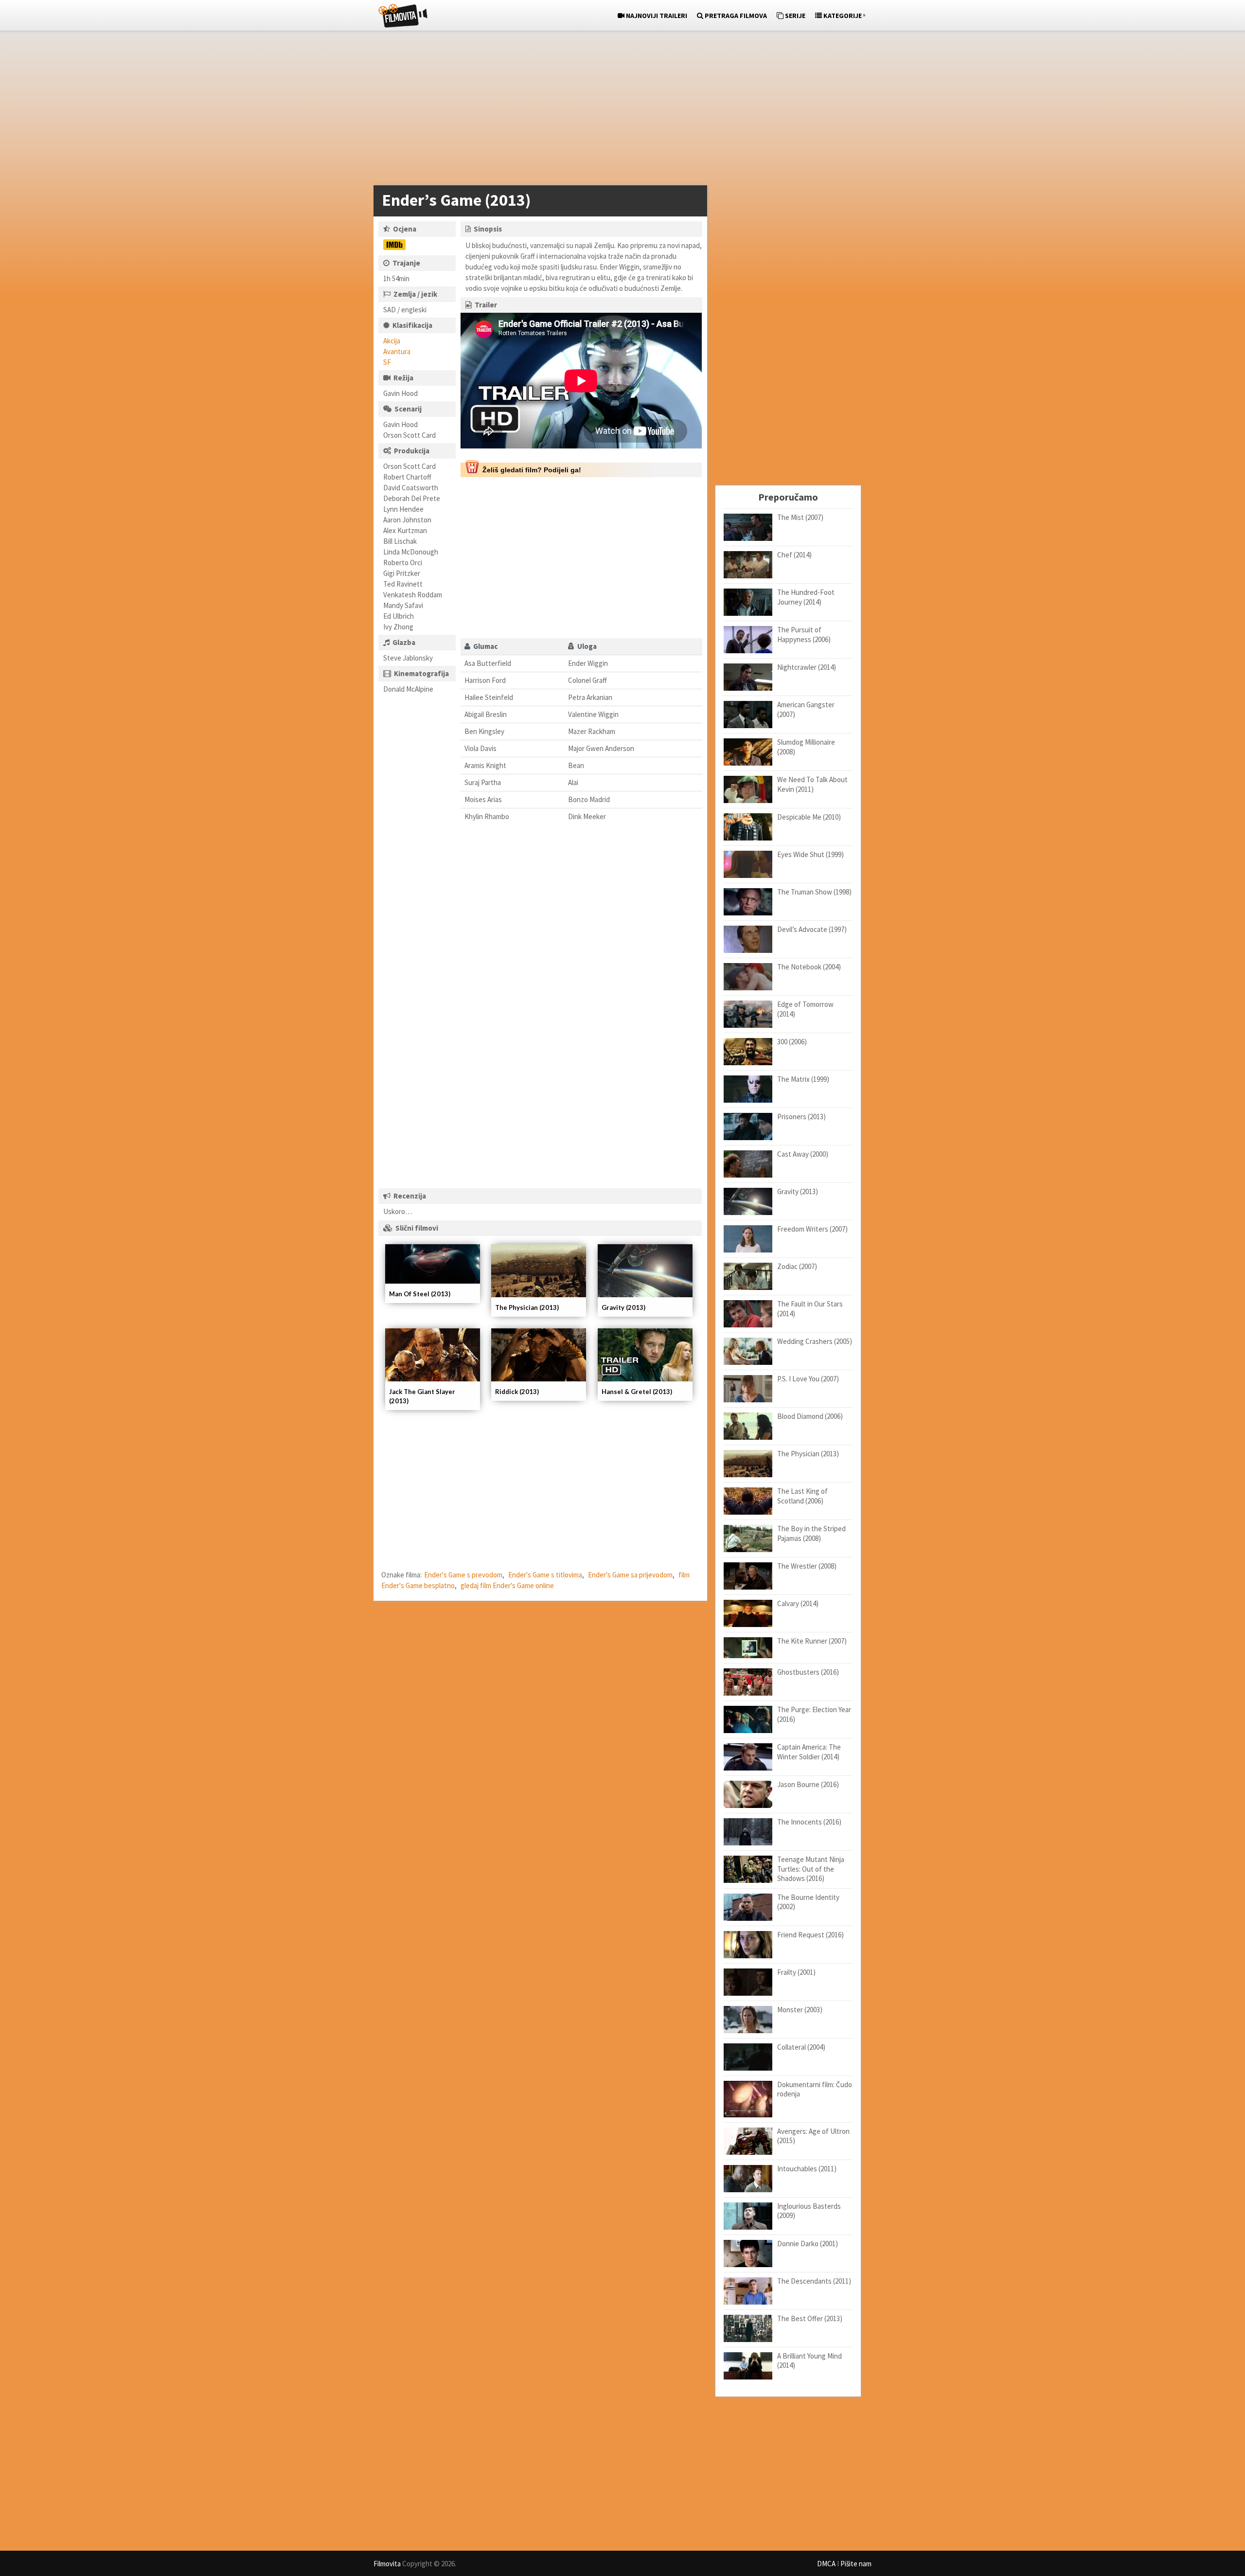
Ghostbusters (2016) (808, 1672)
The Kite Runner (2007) (812, 1641)
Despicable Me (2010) (809, 817)
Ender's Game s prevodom (463, 1575)
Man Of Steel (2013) (420, 1294)
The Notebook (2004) (809, 967)
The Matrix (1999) (803, 1079)
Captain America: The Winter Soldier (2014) (809, 1752)
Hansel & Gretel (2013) (637, 1392)
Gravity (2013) (623, 1307)
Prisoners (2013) (801, 1117)
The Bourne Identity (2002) (808, 1902)
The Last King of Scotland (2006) (802, 1496)
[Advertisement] (618, 110)
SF (387, 362)
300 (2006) (792, 1042)
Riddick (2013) (517, 1392)
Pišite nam (856, 2564)
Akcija (392, 341)
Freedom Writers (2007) (812, 1229)
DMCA (826, 2564)
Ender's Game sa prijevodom (630, 1575)
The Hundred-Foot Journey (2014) (806, 597)
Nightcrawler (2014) (807, 667)
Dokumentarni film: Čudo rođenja (815, 2089)
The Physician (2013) (527, 1307)
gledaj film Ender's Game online (507, 1585)
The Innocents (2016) (809, 1822)
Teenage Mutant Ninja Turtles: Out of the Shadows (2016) (811, 1869)
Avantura (397, 351)
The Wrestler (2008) (807, 1566)
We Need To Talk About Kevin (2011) (812, 784)
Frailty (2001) (796, 1972)
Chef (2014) (794, 555)
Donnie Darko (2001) (808, 2244)
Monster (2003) (800, 2010)
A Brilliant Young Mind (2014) (809, 2361)
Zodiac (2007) (797, 1266)
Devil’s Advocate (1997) (812, 929)
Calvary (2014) (798, 1603)
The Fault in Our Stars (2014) (810, 1309)
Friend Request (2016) (810, 1935)
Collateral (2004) (801, 2047)
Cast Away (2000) (803, 1154)
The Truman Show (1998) (814, 892)
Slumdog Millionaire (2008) (806, 747)
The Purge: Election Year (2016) (814, 1714)
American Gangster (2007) (806, 709)
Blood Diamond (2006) (810, 1416)
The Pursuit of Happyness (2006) (804, 635)
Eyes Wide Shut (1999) (810, 854)
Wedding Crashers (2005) (815, 1341)
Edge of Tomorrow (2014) (805, 1009)
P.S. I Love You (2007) (808, 1379)
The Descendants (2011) (814, 2281)
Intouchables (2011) (807, 2169)
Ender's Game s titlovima (545, 1575)
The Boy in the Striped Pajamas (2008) (811, 1533)
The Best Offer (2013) (810, 2318)
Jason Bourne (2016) (808, 1784)
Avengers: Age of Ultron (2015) (813, 2136)
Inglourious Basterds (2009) (809, 2211)
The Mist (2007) (800, 517)
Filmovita (387, 2564)
